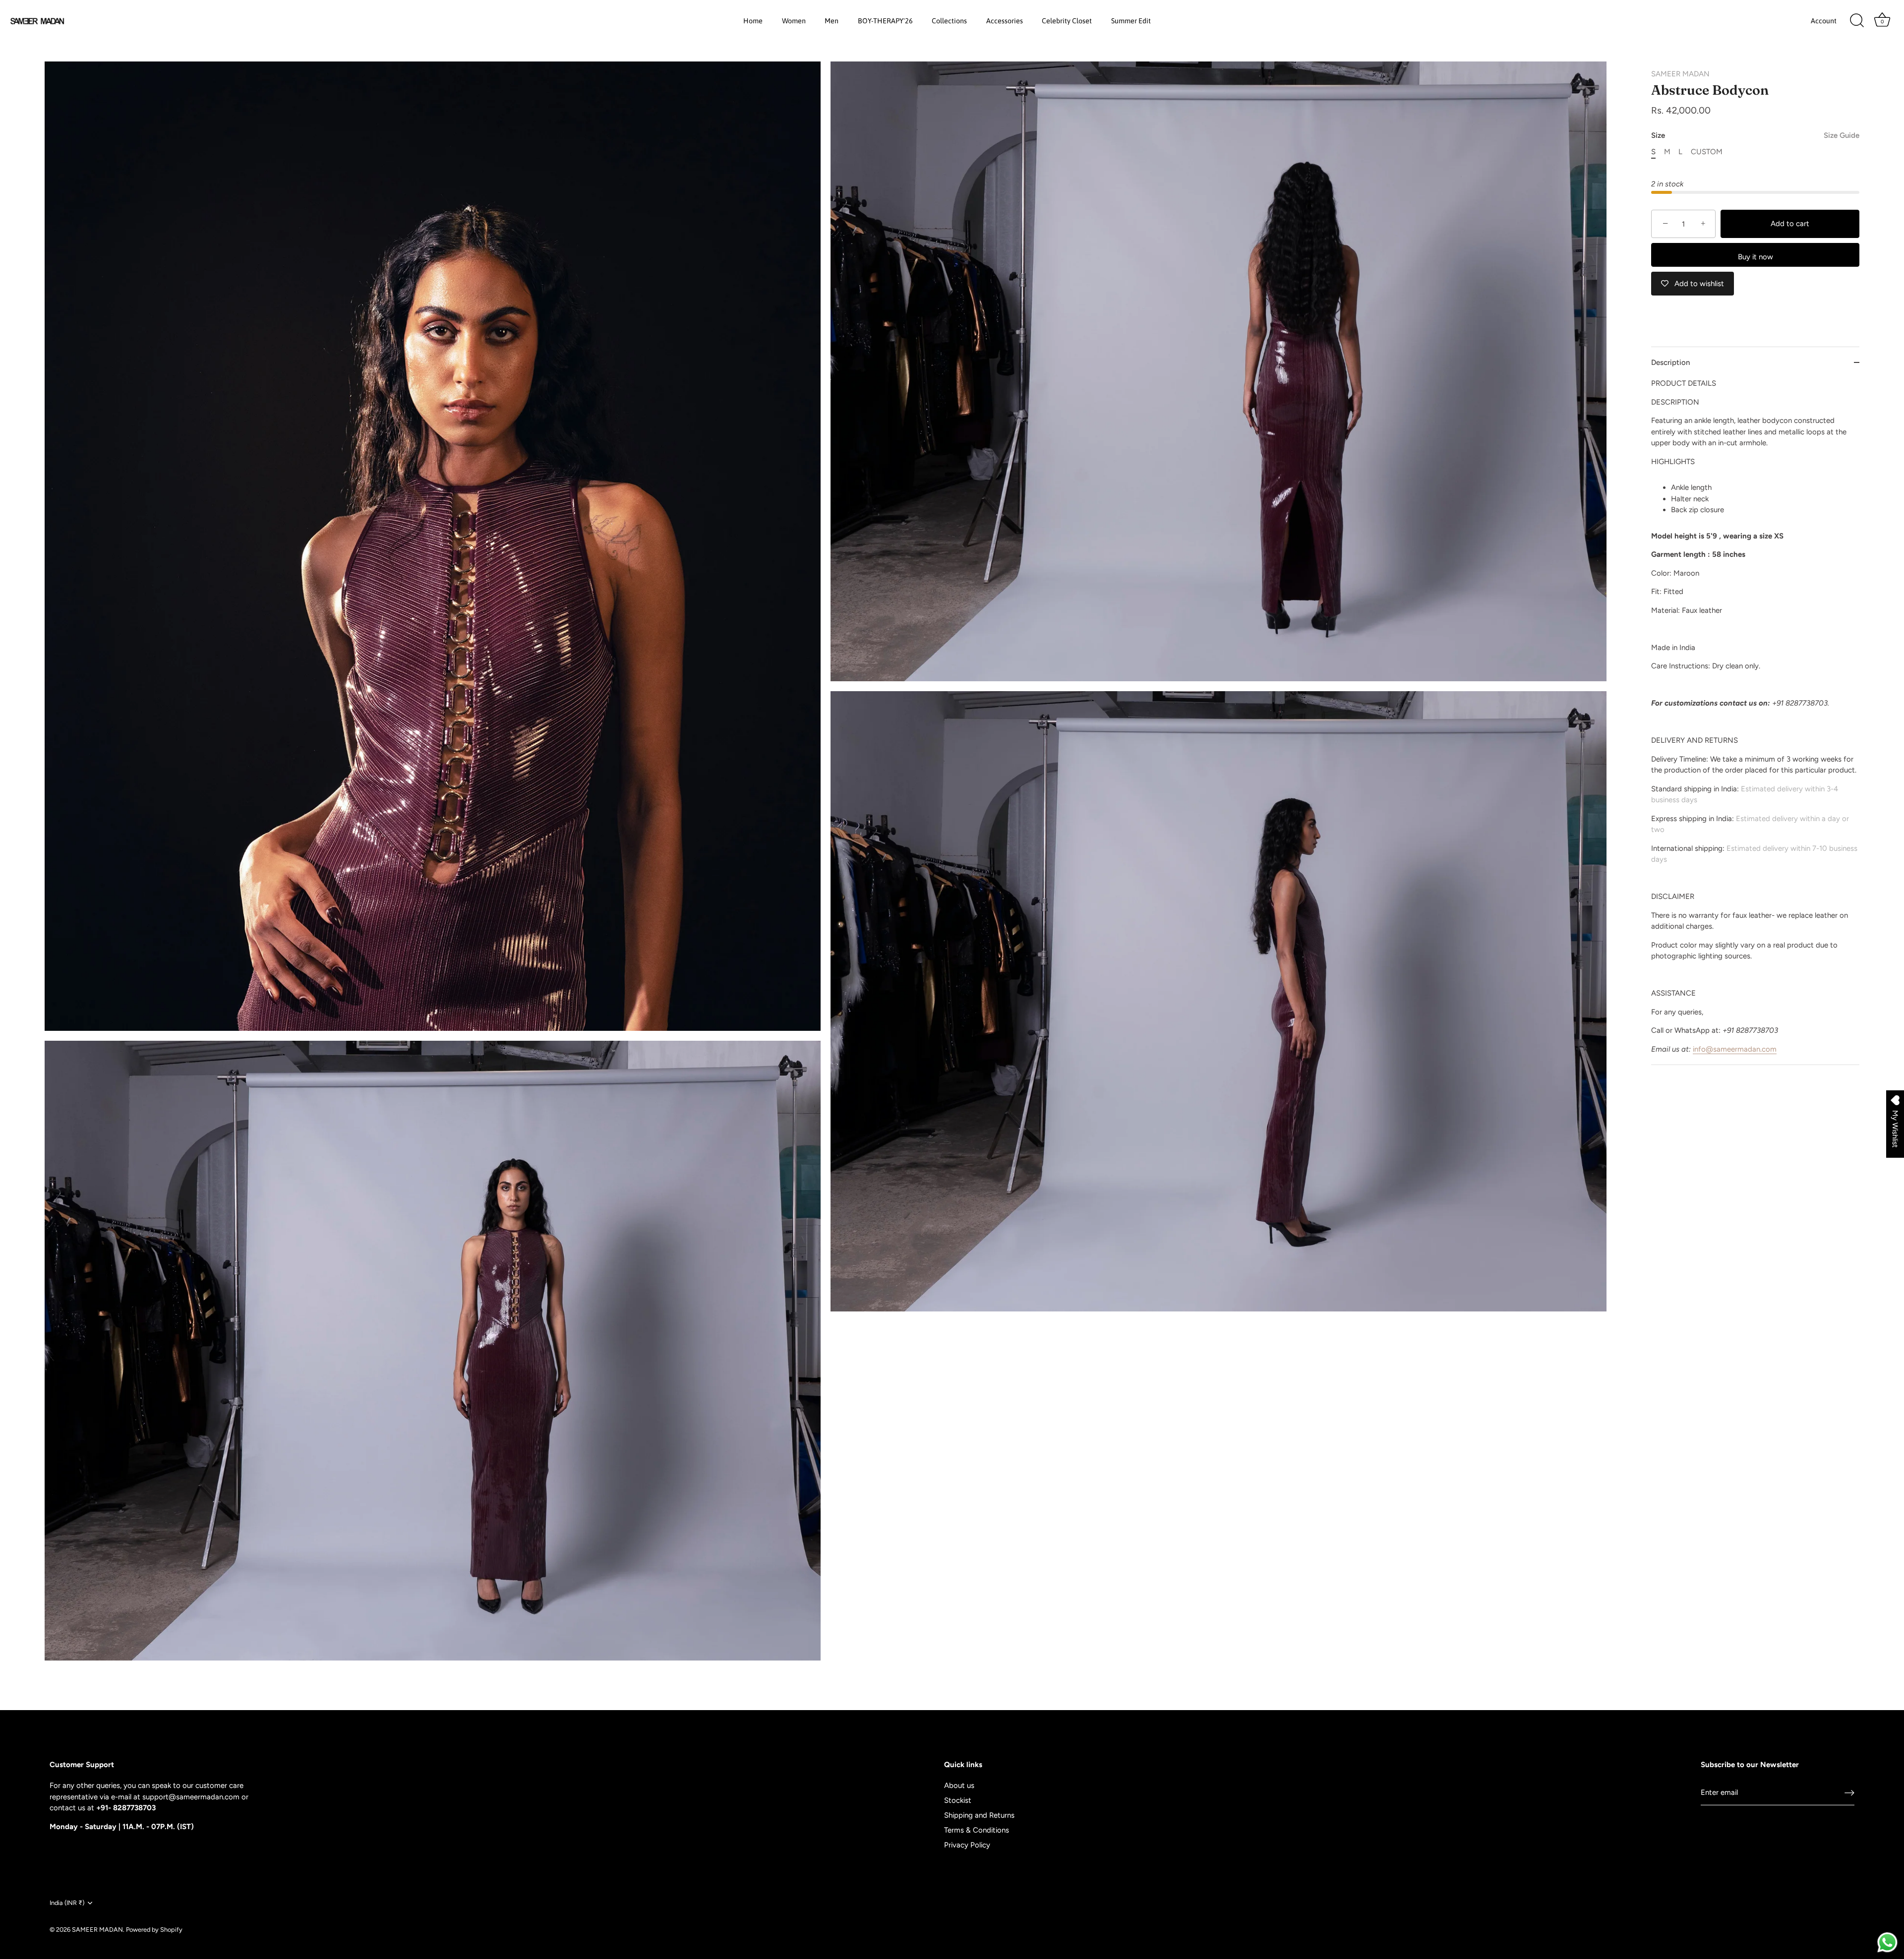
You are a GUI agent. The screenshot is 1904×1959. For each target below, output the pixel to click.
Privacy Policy (967, 1845)
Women (794, 21)
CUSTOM (1707, 152)
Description (1670, 362)
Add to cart (1790, 224)
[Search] (1857, 21)
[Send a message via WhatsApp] (1887, 1942)
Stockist (958, 1800)
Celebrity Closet (1067, 21)
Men (832, 21)
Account (1824, 21)
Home (753, 21)
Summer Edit (1131, 21)
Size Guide (1842, 135)
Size (1755, 135)
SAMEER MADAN (1680, 74)
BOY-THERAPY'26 (885, 21)
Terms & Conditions (977, 1830)
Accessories (1005, 21)
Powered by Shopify (154, 1929)
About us (959, 1785)
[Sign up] (1849, 1792)
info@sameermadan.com (1735, 1049)
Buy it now (1755, 257)
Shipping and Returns (979, 1815)
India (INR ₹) (67, 1903)
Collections (949, 21)
